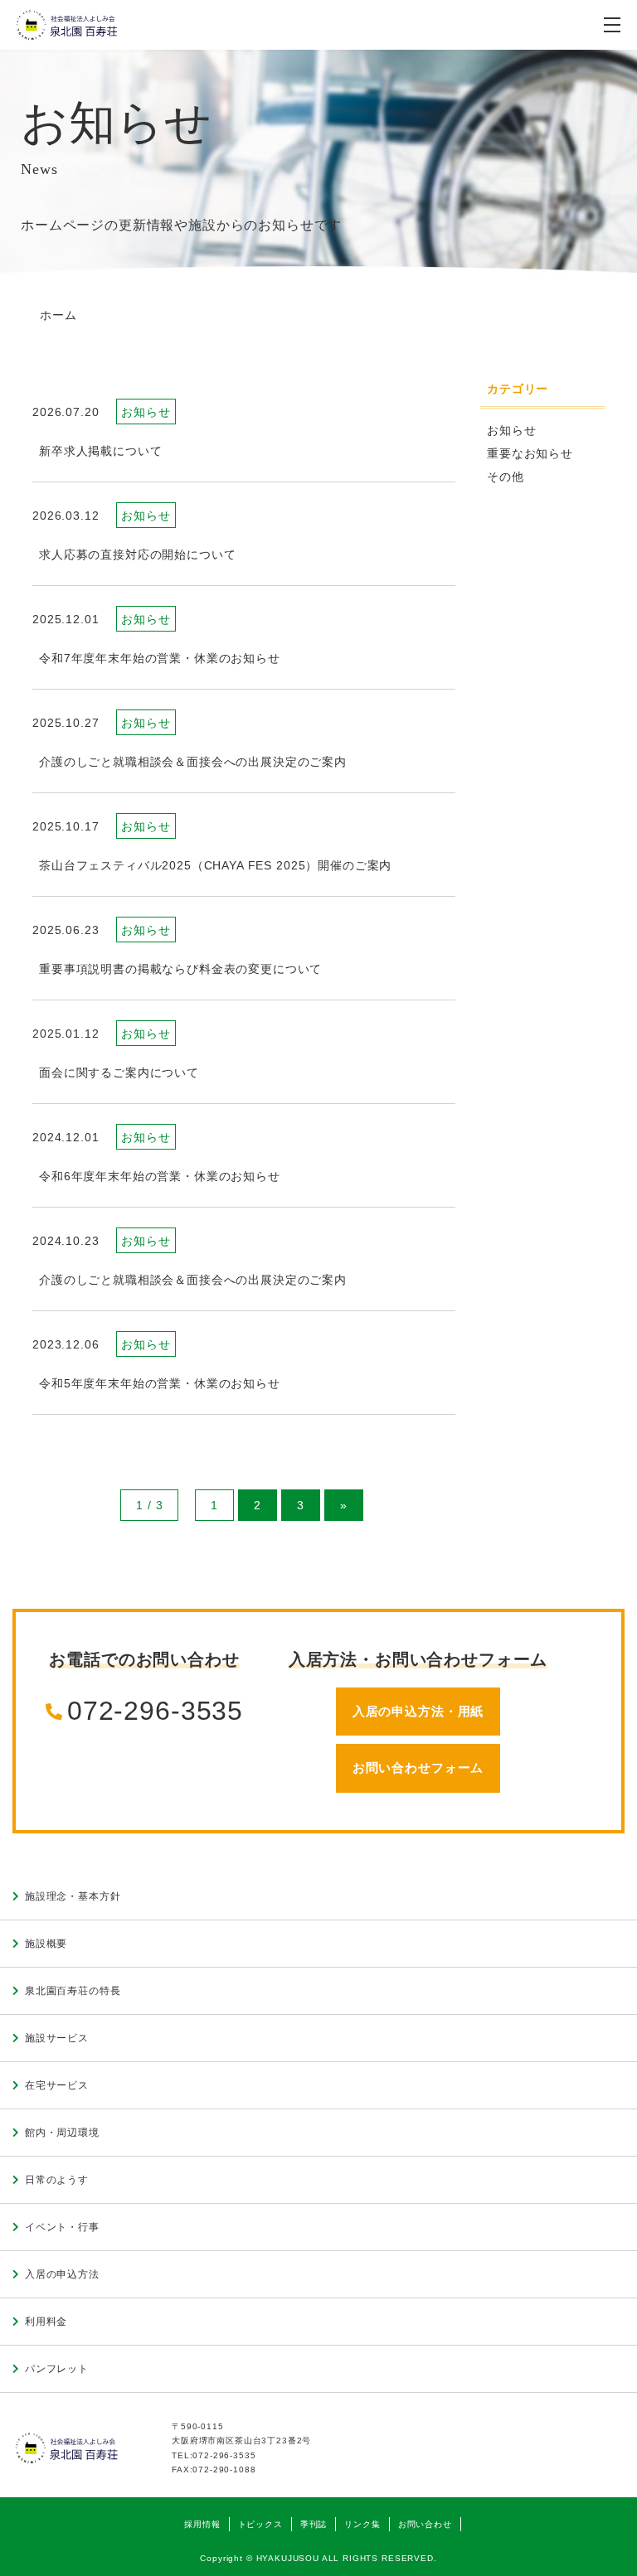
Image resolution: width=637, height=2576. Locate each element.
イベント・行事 (62, 2227)
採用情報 (202, 2524)
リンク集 (362, 2524)
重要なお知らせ (530, 453)
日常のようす (57, 2180)
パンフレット (57, 2369)
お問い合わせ (425, 2524)
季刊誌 (314, 2524)
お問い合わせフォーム (418, 1767)
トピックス (260, 2524)
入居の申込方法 (62, 2274)
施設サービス (57, 2038)
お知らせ (511, 430)
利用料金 (46, 2322)
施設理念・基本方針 (73, 1896)
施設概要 (46, 1944)
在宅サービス (57, 2085)
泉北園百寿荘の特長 (73, 1991)
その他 (506, 477)
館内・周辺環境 (62, 2133)
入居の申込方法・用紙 (418, 1711)
